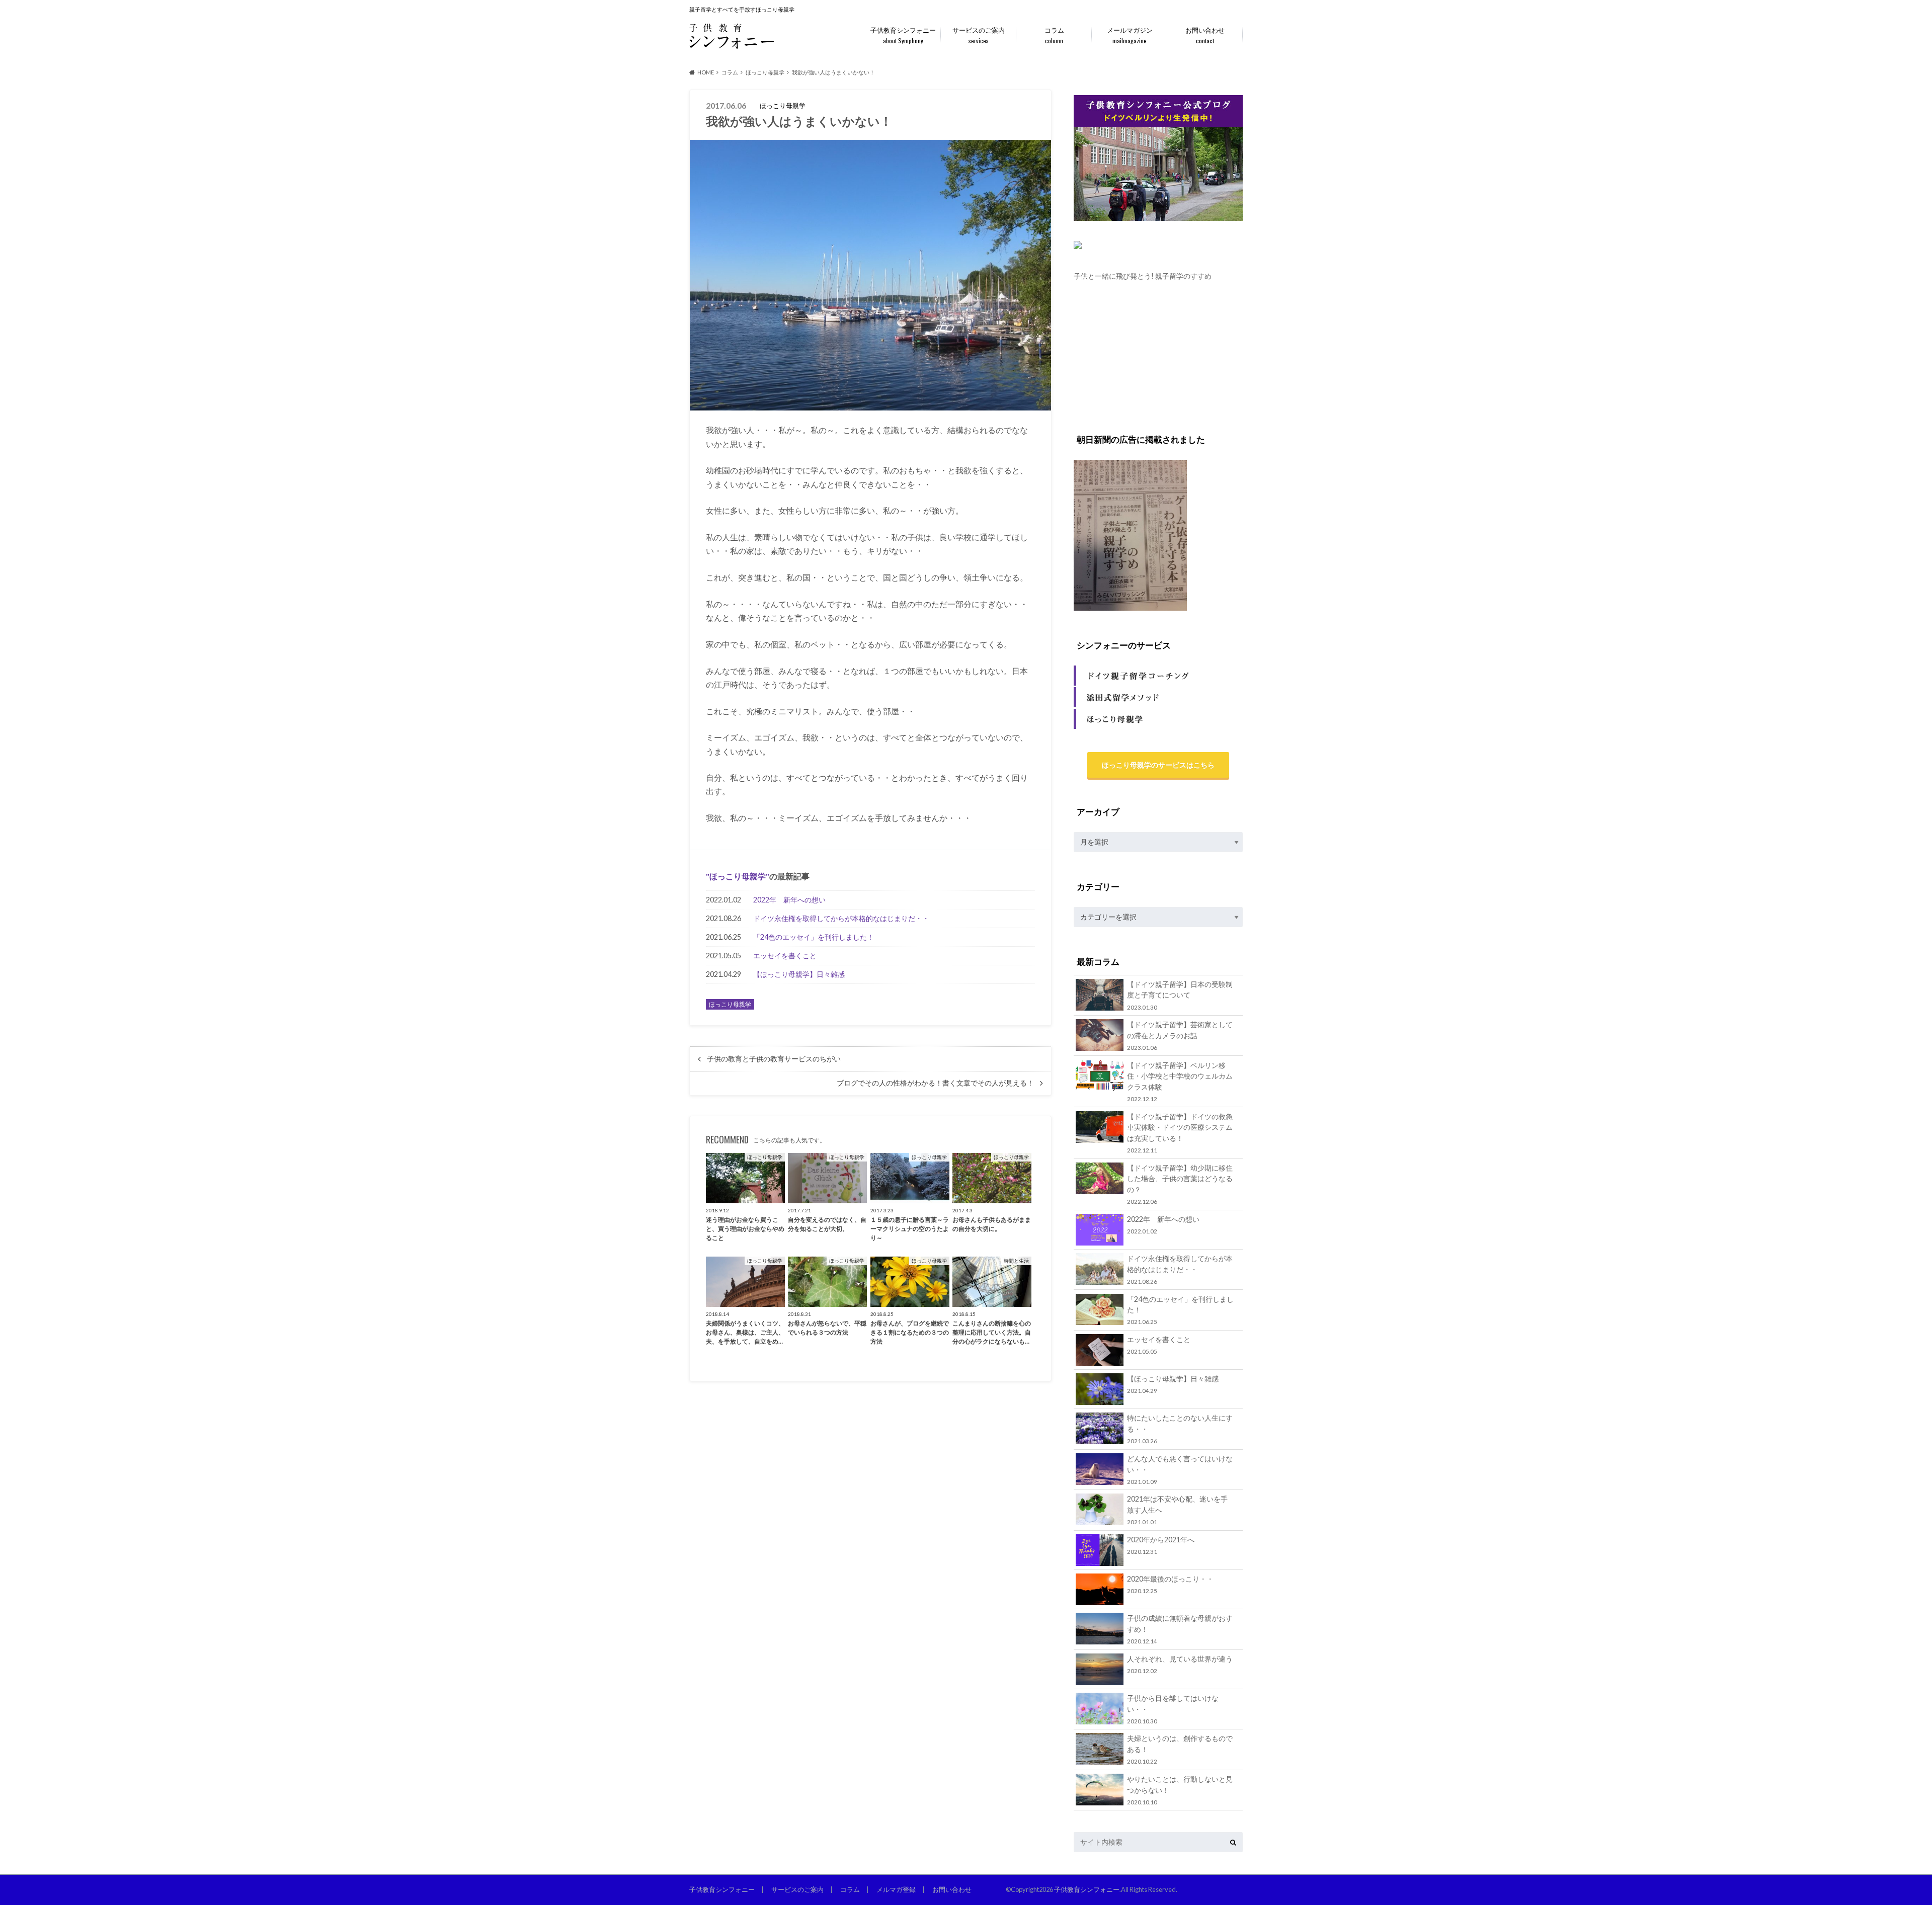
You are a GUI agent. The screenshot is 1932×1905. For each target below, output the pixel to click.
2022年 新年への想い (789, 900)
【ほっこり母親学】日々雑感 (799, 974)
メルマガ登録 (896, 1889)
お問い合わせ (1205, 35)
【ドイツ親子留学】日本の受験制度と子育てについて (1180, 995)
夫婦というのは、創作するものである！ (1180, 1749)
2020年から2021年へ (1161, 1545)
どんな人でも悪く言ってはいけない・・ (1180, 1470)
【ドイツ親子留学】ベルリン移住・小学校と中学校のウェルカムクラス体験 (1180, 1082)
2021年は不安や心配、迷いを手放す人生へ (1177, 1510)
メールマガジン (1130, 35)
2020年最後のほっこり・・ (1170, 1584)
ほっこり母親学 (738, 876)
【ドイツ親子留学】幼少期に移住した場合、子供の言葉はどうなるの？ (1180, 1184)
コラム (1054, 35)
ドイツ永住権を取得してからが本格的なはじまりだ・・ (841, 918)
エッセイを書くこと (785, 956)
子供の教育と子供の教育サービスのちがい (774, 1059)
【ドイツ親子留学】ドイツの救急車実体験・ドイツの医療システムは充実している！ (1180, 1133)
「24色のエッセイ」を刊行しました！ (814, 937)
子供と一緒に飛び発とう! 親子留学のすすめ (1143, 276)
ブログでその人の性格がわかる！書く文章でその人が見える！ (935, 1083)
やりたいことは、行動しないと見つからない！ (1180, 1790)
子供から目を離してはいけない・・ (1173, 1709)
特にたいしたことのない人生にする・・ (1180, 1429)
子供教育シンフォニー (903, 35)
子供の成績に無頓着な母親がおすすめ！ (1180, 1629)
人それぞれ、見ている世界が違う (1180, 1664)
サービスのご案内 (979, 35)
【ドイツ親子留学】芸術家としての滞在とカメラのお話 (1180, 1036)
